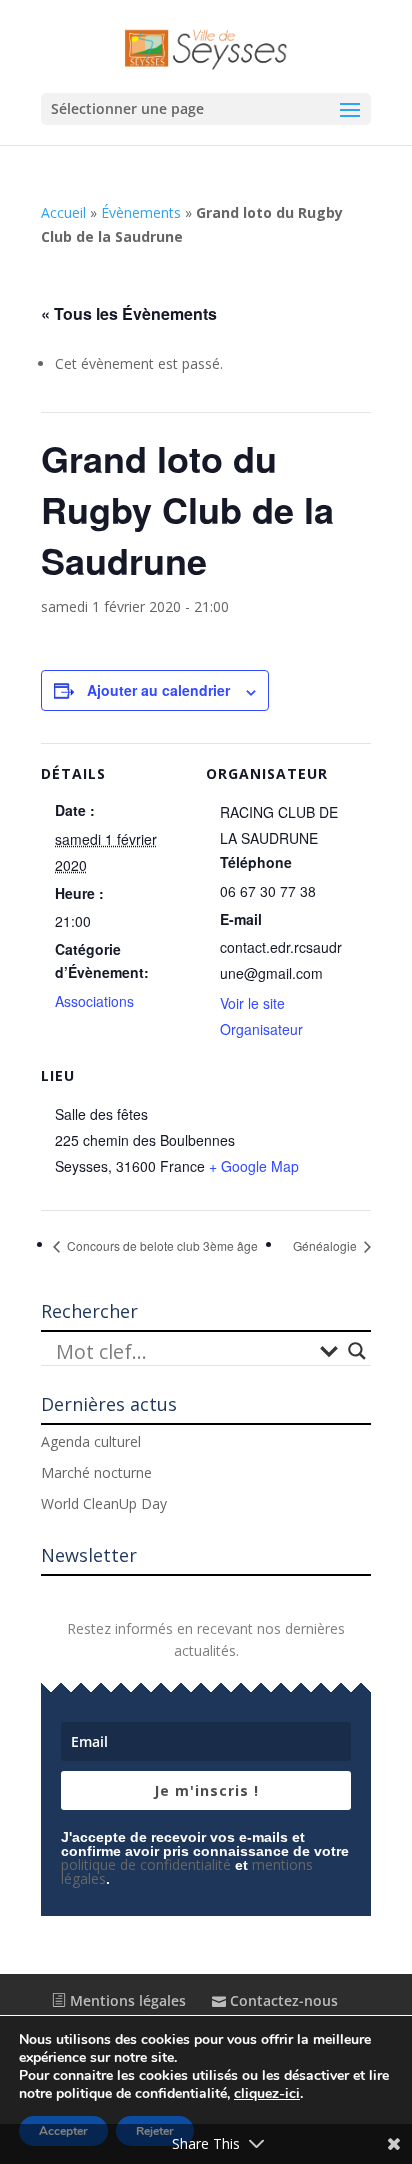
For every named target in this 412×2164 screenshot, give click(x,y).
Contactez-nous (282, 2000)
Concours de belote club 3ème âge (161, 1245)
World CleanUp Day (104, 1503)
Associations (94, 1001)
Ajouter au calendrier (158, 690)
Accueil (63, 212)
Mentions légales (126, 2000)
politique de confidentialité (146, 1864)
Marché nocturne (96, 1472)
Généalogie (326, 1245)
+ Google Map (254, 1166)
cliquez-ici (267, 2094)
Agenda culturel (91, 1441)
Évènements (141, 212)
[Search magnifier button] (357, 1351)
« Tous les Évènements (129, 313)
